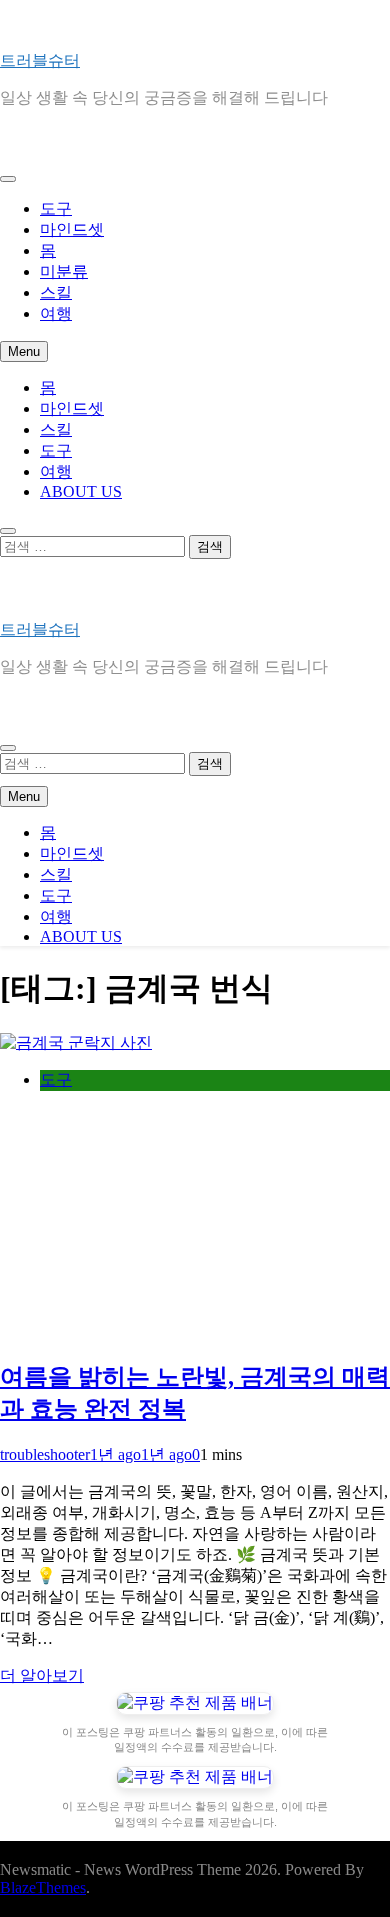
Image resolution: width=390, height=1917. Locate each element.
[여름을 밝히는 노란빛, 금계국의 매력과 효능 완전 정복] (76, 1042)
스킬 (56, 292)
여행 (56, 313)
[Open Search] (8, 531)
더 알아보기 (42, 1675)
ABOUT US (81, 491)
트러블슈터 (40, 60)
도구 (56, 208)
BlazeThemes (43, 1887)
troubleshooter (45, 1454)
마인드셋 (72, 229)
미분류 (64, 271)
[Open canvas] (8, 179)
